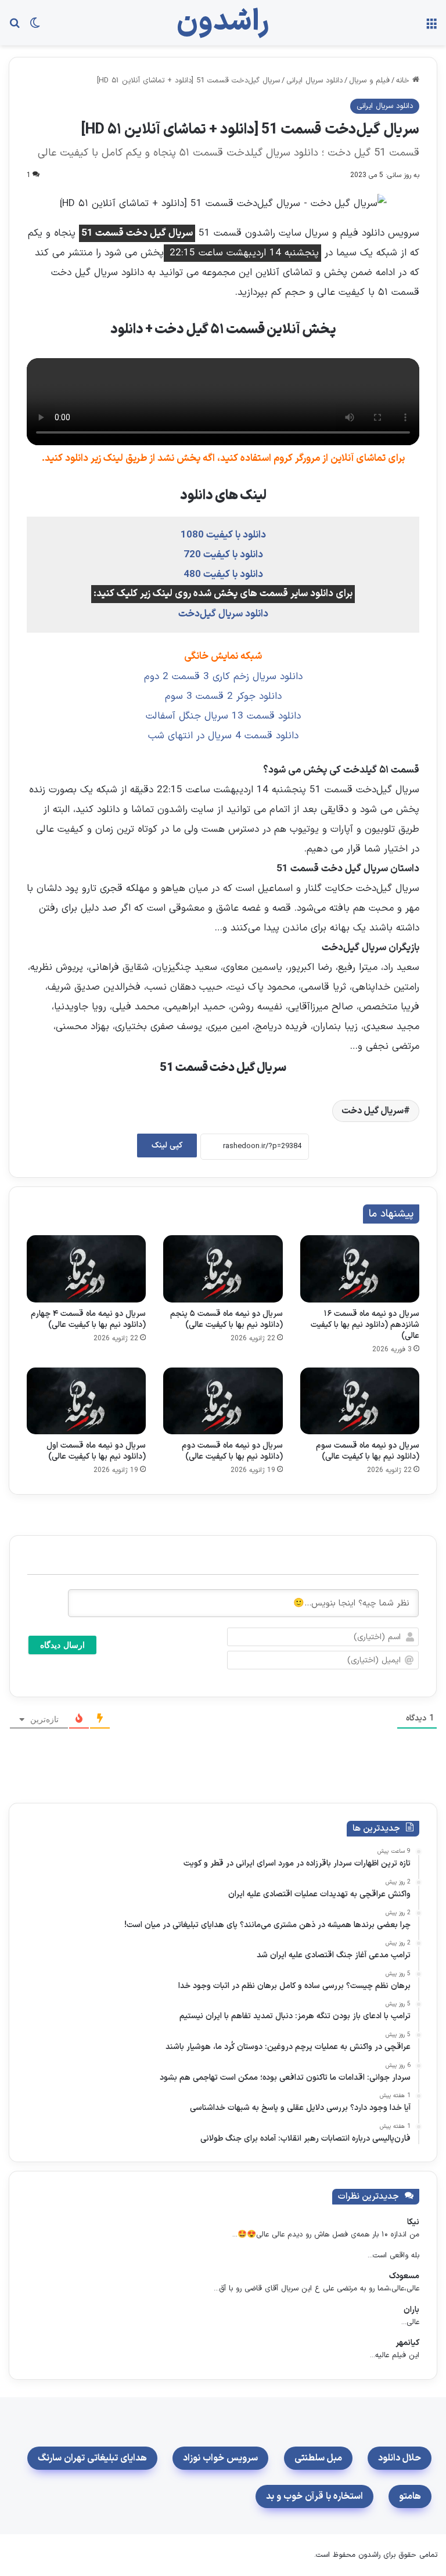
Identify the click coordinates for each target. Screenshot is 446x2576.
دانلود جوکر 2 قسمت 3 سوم (223, 697)
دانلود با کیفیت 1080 (223, 535)
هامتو (410, 2496)
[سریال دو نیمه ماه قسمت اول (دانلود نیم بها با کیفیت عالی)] (86, 1401)
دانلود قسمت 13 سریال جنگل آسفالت (223, 716)
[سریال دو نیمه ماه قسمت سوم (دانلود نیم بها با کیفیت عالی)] (360, 1401)
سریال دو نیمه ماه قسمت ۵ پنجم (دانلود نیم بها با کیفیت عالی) (226, 1319)
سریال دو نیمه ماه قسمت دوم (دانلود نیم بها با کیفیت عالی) (232, 1451)
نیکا (413, 2222)
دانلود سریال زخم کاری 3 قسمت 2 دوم (223, 677)
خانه (404, 81)
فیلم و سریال (369, 81)
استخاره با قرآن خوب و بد (314, 2496)
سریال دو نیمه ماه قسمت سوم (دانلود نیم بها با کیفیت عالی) (368, 1451)
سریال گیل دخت (373, 1111)
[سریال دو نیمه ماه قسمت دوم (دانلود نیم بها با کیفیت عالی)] (223, 1401)
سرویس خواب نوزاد (220, 2458)
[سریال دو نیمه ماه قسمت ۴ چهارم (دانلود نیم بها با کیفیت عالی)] (86, 1269)
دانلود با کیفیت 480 (223, 575)
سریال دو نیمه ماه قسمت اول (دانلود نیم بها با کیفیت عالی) (96, 1451)
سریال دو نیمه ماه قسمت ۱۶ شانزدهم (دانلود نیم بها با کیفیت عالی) (365, 1325)
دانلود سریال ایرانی (314, 81)
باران (411, 2310)
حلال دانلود (400, 2458)
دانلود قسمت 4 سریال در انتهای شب (223, 736)
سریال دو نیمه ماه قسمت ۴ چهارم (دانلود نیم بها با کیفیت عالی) (88, 1319)
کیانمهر (407, 2343)
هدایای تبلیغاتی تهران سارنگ (92, 2458)
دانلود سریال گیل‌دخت (223, 614)
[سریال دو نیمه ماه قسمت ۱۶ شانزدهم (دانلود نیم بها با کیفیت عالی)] (360, 1269)
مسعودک (404, 2276)
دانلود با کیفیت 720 (223, 555)
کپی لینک (167, 1146)
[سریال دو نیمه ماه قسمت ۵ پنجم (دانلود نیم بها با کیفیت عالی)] (223, 1269)
